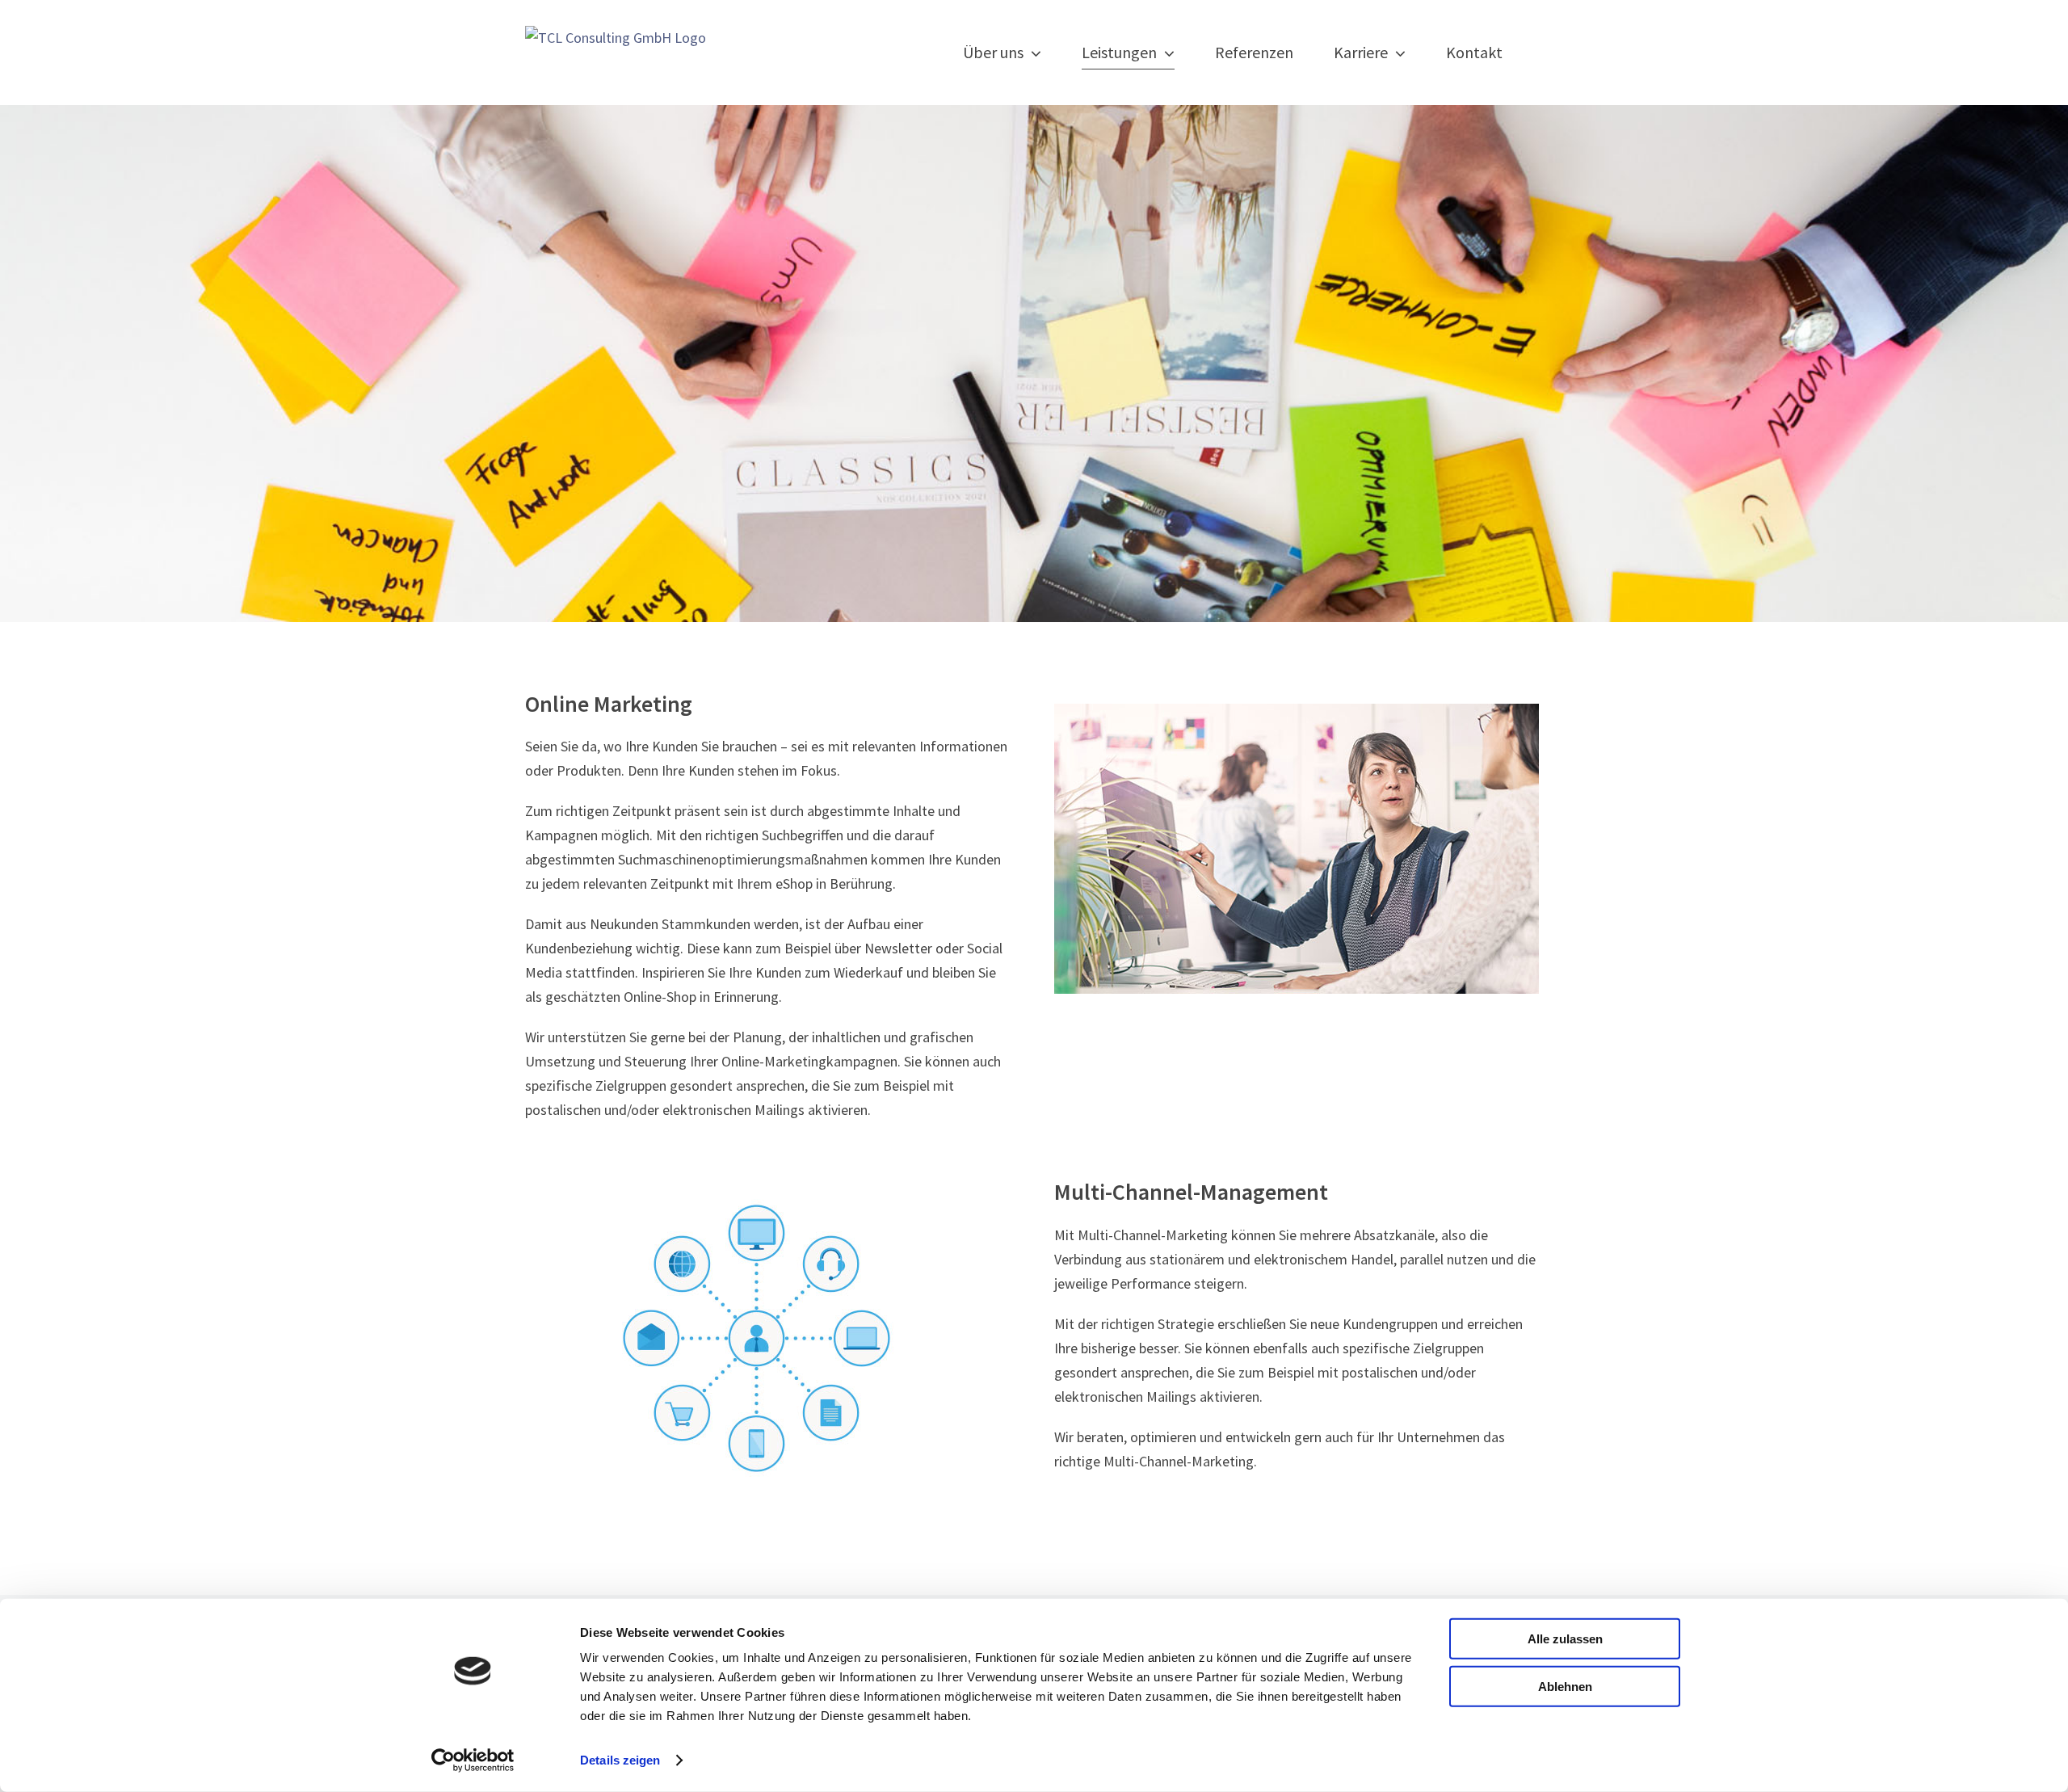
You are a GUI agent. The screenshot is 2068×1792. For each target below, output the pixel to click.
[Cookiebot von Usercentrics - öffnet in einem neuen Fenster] (473, 1760)
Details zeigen (620, 1760)
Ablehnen (1565, 1686)
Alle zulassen (1565, 1639)
